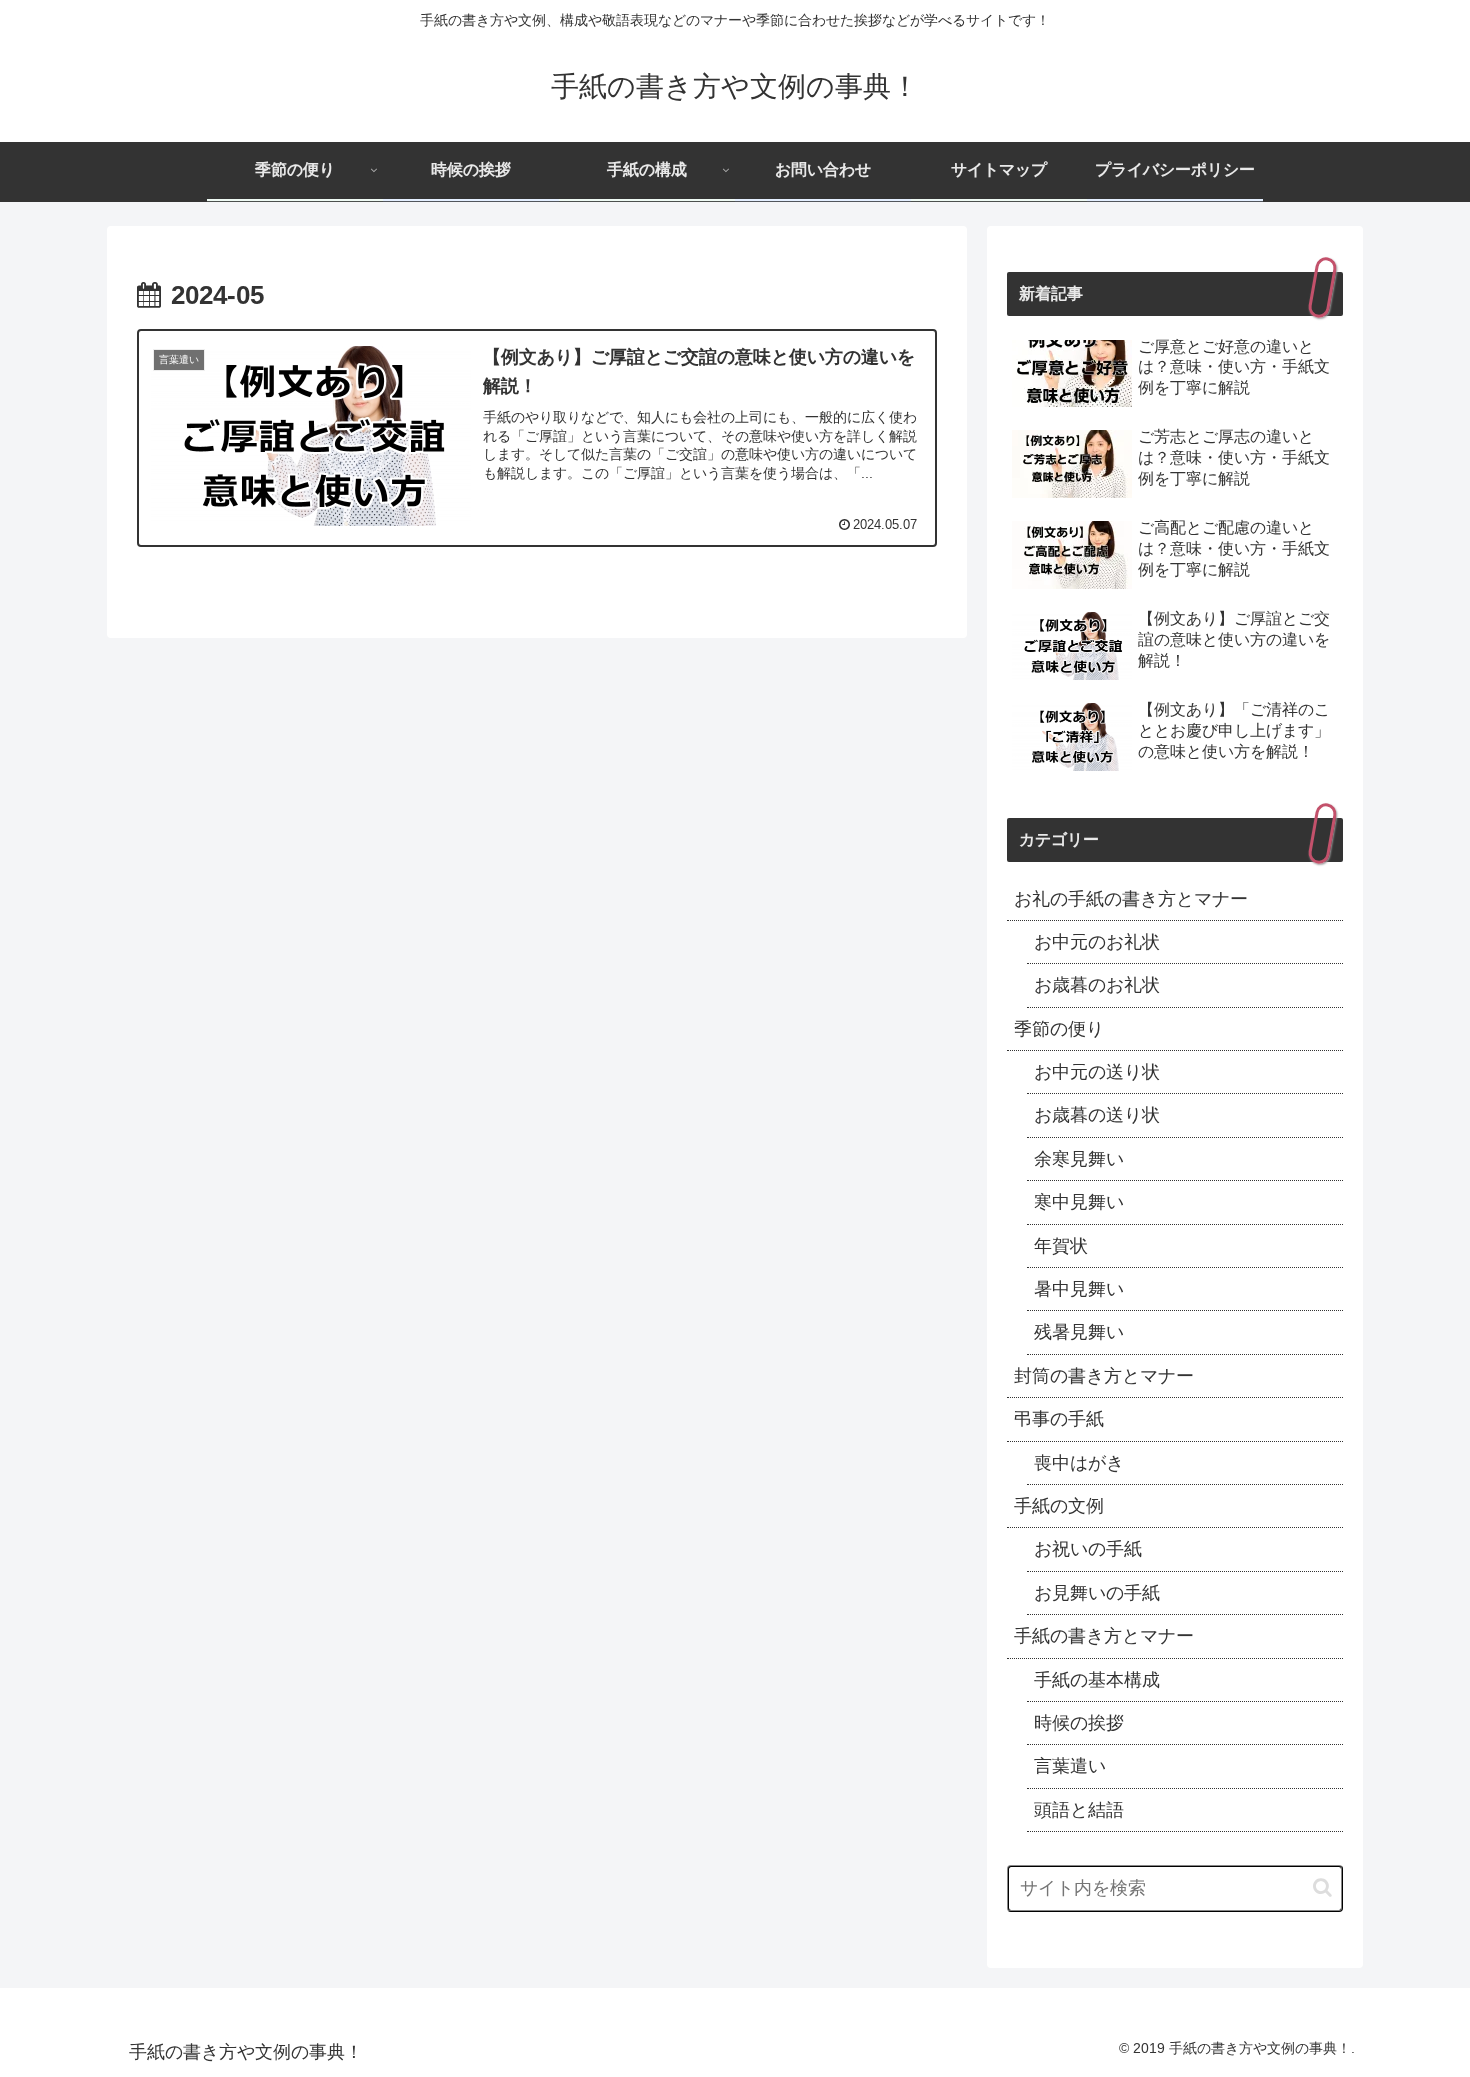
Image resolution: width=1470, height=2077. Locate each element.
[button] (1322, 1887)
